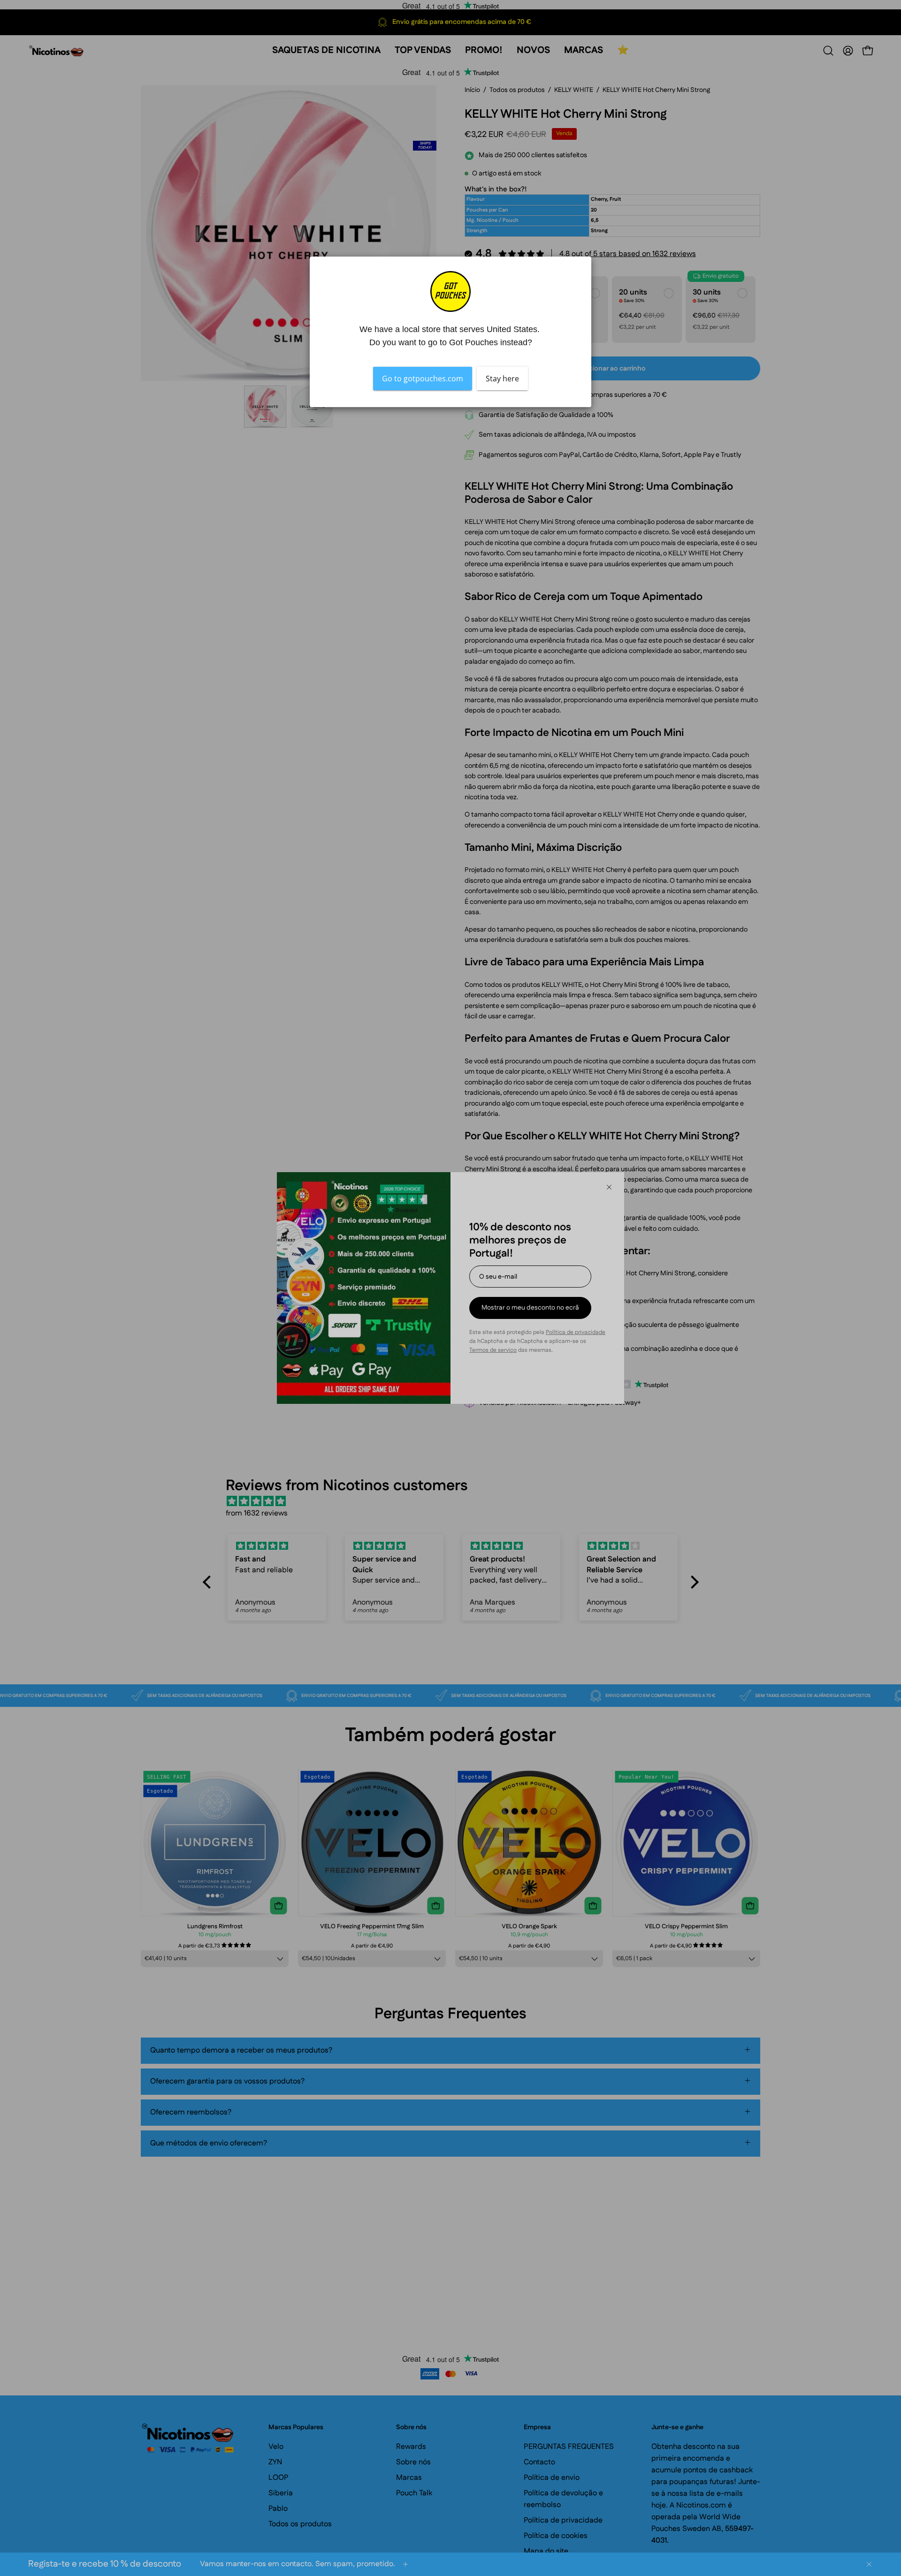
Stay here (502, 379)
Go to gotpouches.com (423, 379)
